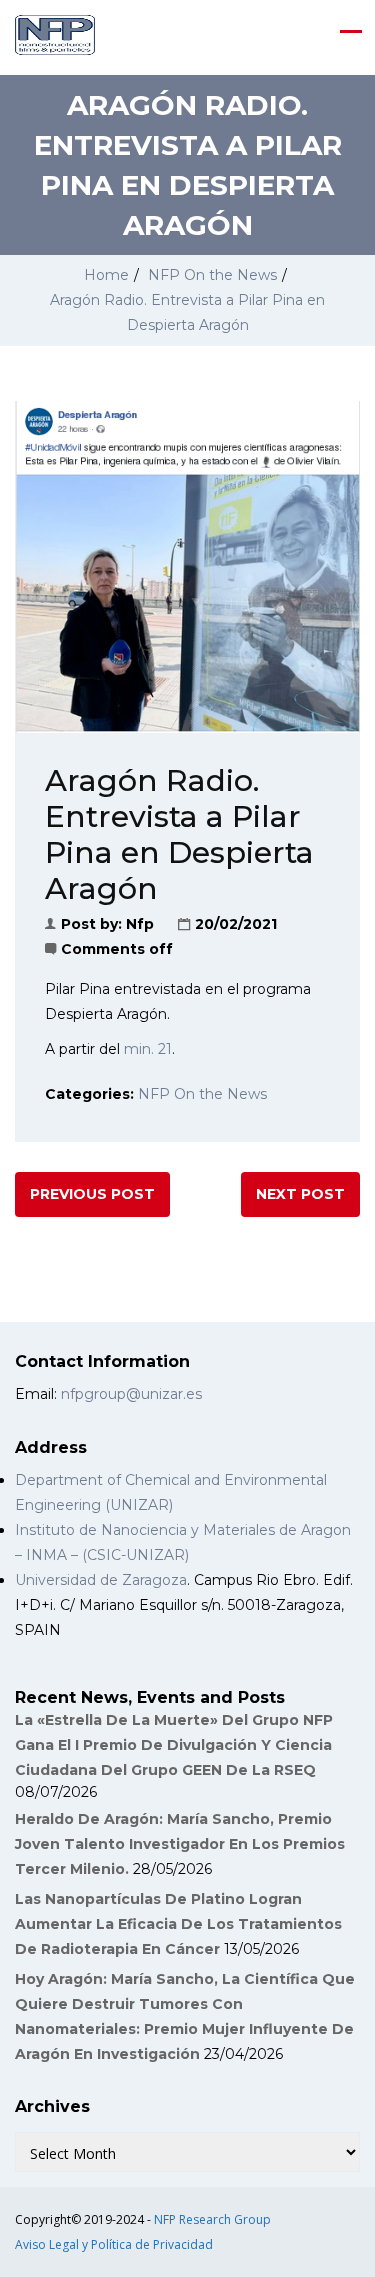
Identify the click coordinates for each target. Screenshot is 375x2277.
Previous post (92, 1194)
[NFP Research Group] (55, 35)
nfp (140, 924)
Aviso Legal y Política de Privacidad (114, 2244)
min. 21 (148, 1049)
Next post (300, 1194)
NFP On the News (212, 275)
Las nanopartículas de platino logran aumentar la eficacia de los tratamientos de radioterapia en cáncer (178, 1924)
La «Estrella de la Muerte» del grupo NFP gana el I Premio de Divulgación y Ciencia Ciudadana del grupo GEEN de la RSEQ (174, 1745)
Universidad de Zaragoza (101, 1580)
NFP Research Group (212, 2219)
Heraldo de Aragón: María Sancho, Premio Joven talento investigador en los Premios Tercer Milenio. (180, 1844)
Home (106, 275)
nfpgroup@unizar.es (131, 1394)
